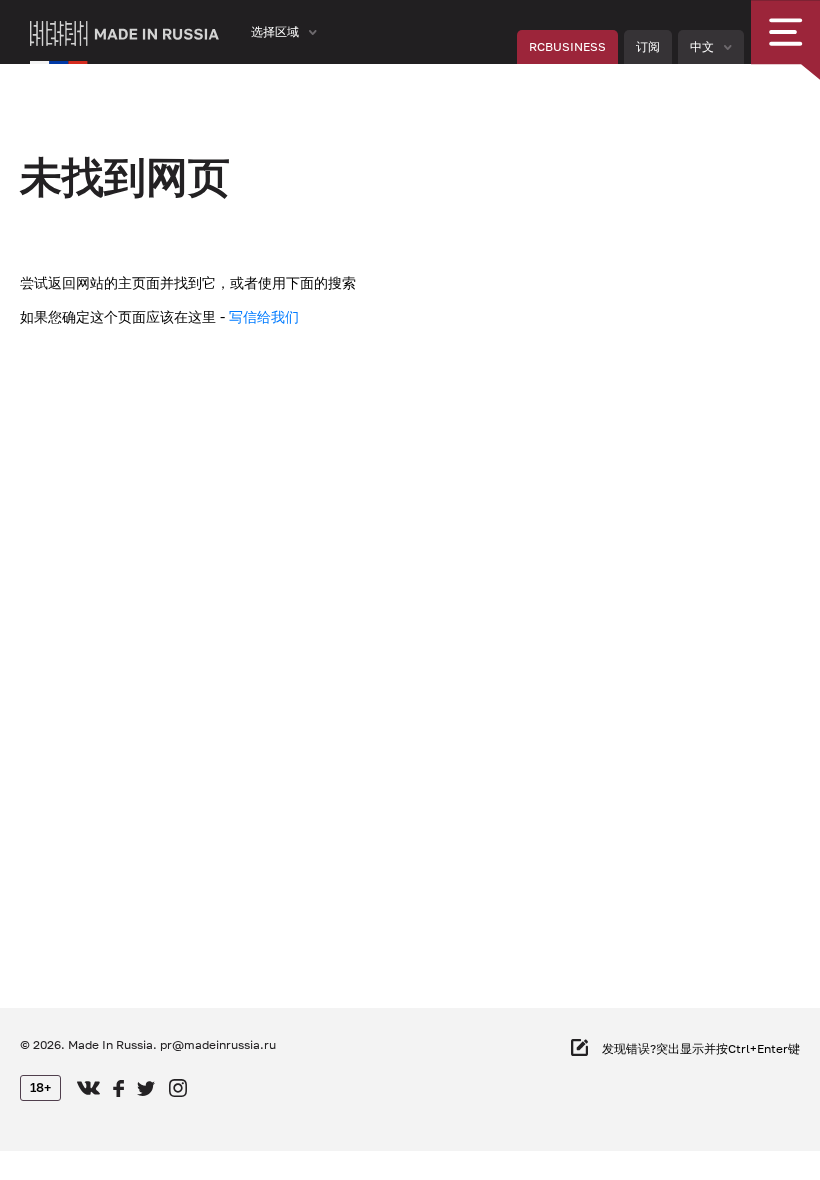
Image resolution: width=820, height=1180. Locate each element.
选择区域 (275, 31)
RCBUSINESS (567, 46)
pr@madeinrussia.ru (218, 1044)
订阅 (648, 46)
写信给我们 (264, 316)
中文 (702, 46)
